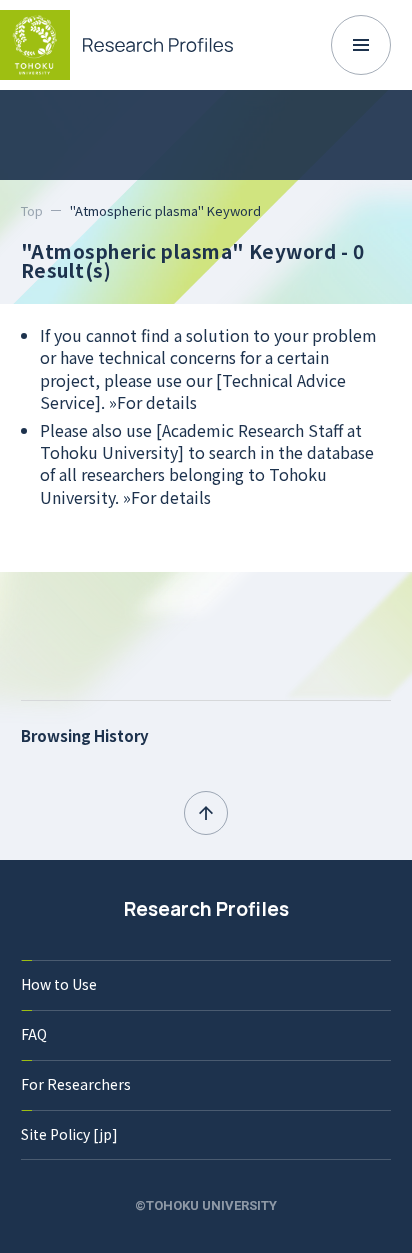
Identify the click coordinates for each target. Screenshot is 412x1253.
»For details (153, 402)
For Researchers (76, 1084)
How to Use (59, 984)
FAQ (34, 1034)
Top (32, 210)
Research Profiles (206, 909)
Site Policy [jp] (69, 1134)
